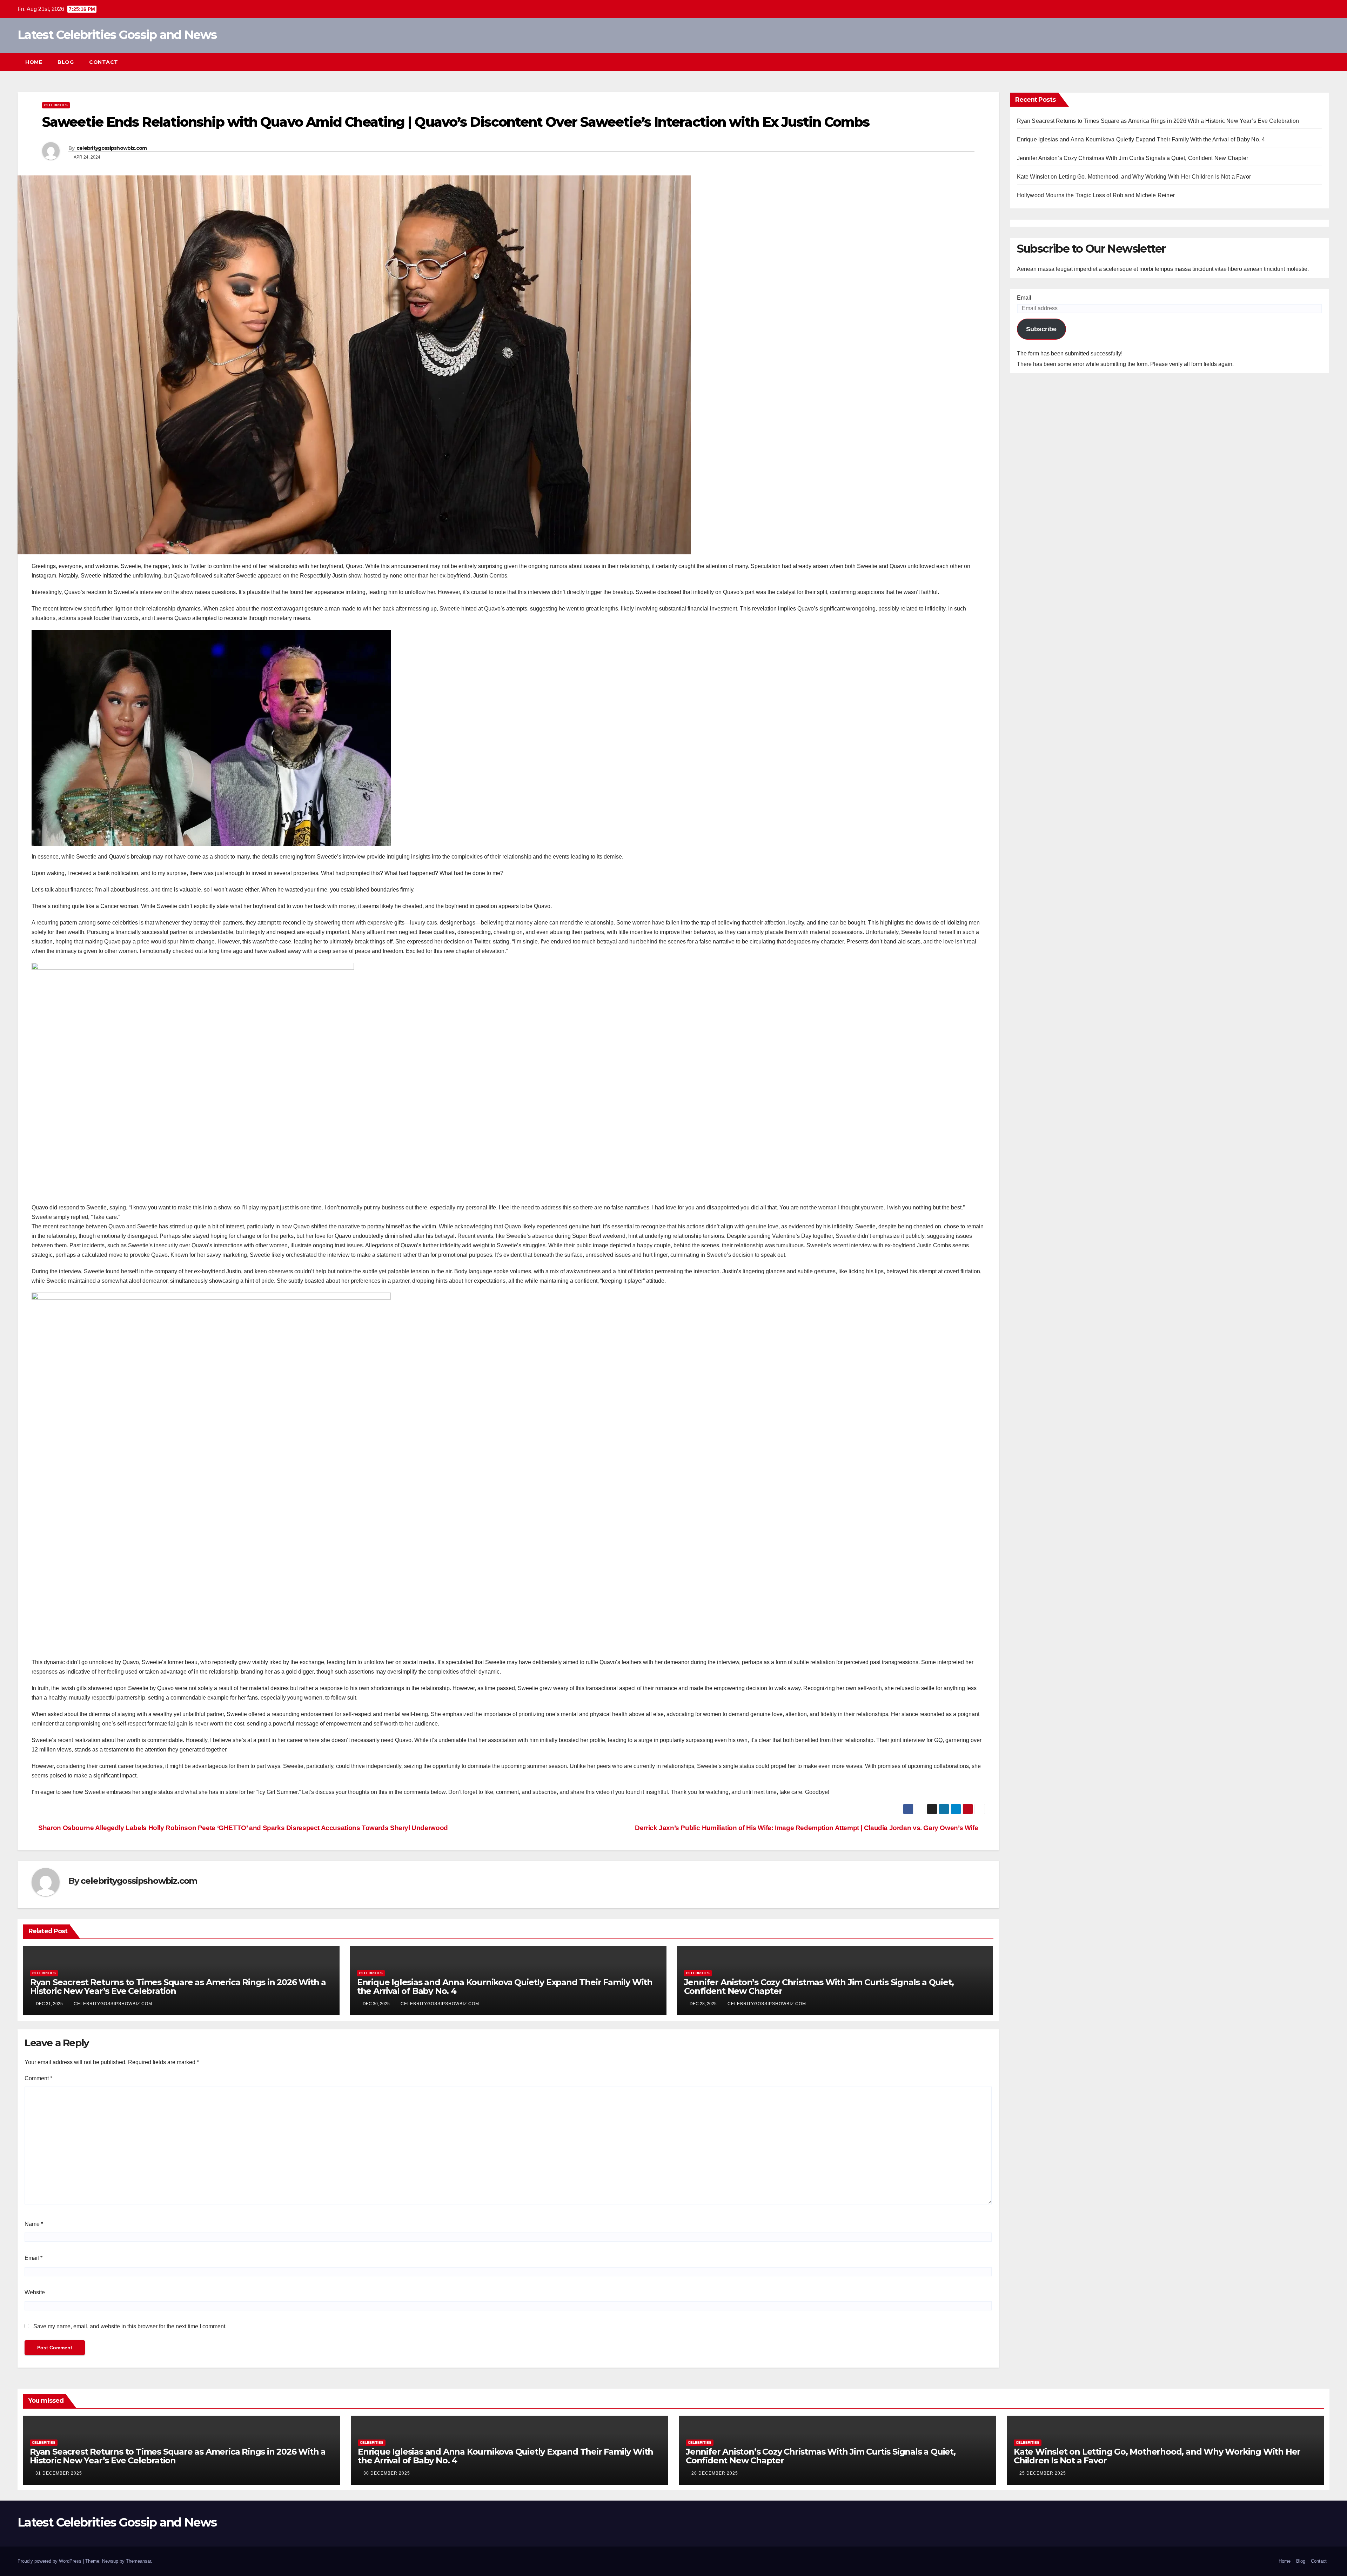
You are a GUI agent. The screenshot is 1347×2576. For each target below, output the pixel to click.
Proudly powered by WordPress (50, 2561)
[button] (1311, 62)
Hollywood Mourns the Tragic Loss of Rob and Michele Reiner (1096, 195)
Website (35, 2292)
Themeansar (138, 2561)
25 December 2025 (1043, 2473)
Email (33, 2258)
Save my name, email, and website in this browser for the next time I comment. (130, 2326)
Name (34, 2224)
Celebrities (56, 105)
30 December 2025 (387, 2473)
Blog (66, 62)
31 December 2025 (59, 2473)
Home (34, 62)
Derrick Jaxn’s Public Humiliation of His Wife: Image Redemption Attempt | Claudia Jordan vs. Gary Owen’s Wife (807, 1828)
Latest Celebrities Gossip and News (117, 35)
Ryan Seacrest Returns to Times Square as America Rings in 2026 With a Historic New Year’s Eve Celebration (178, 1987)
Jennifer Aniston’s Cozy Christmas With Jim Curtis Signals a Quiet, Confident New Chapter (819, 1987)
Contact (104, 62)
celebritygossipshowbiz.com (112, 148)
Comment (38, 2078)
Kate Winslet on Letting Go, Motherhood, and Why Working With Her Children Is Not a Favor (1134, 177)
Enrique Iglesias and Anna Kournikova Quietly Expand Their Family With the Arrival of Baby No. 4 (505, 1987)
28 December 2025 (715, 2473)
